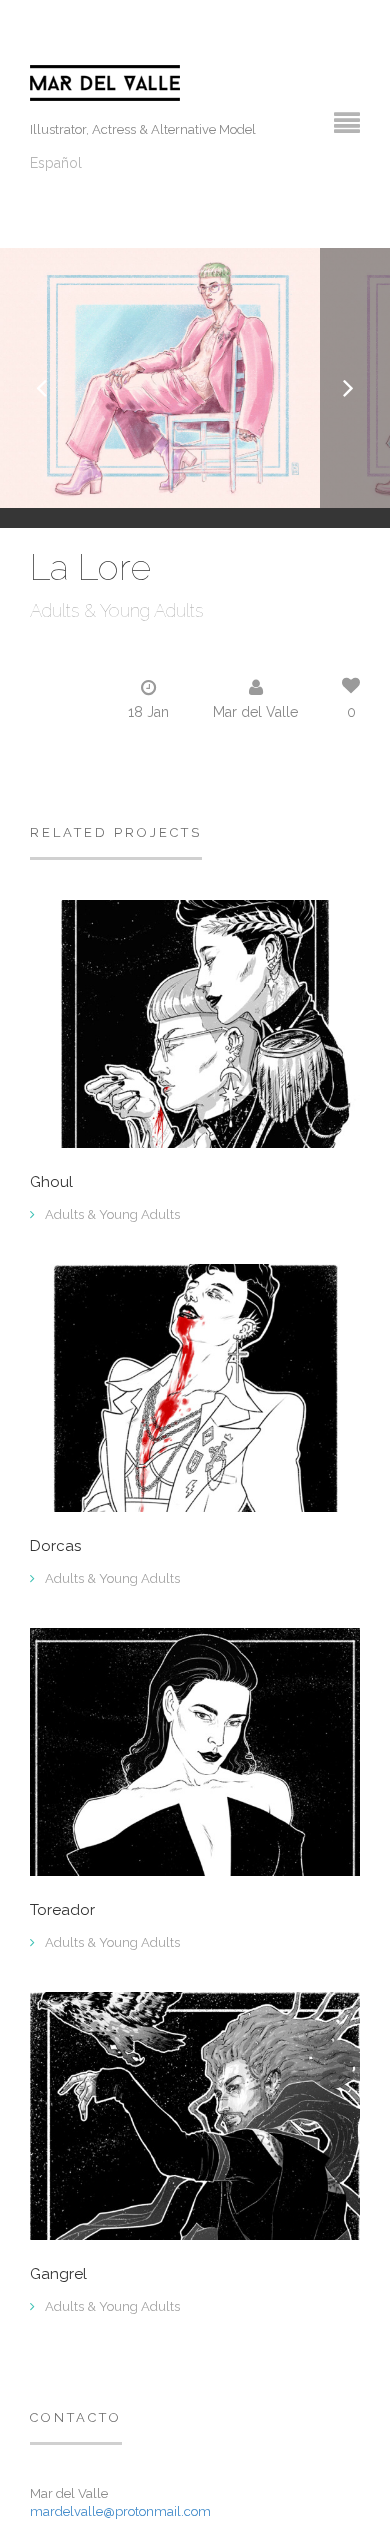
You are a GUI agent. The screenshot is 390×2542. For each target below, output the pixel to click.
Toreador (62, 1910)
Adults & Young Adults (116, 610)
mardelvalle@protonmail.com (120, 2511)
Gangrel (58, 2274)
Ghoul (51, 1182)
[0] (195, 1387)
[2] (195, 1751)
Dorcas (55, 1546)
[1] (195, 1023)
